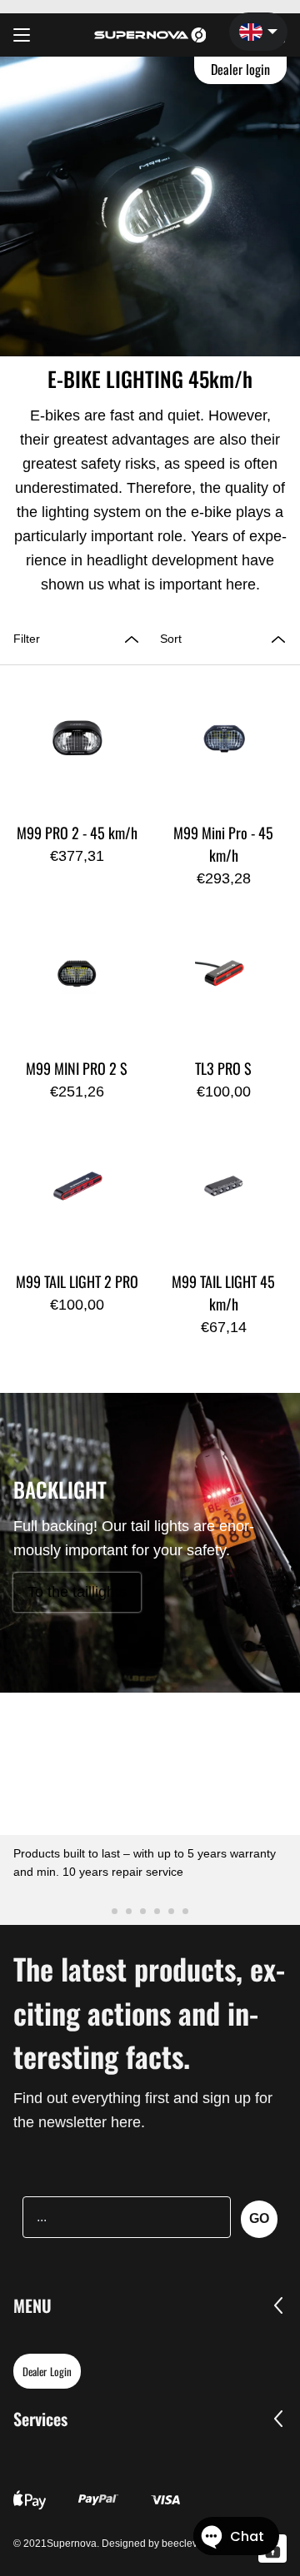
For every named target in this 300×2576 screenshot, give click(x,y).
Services (40, 2419)
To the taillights (77, 1592)
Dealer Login (47, 2371)
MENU (32, 2305)
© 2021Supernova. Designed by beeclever (110, 2544)
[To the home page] (150, 35)
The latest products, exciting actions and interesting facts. (149, 2012)
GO (259, 2218)
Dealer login (241, 69)
